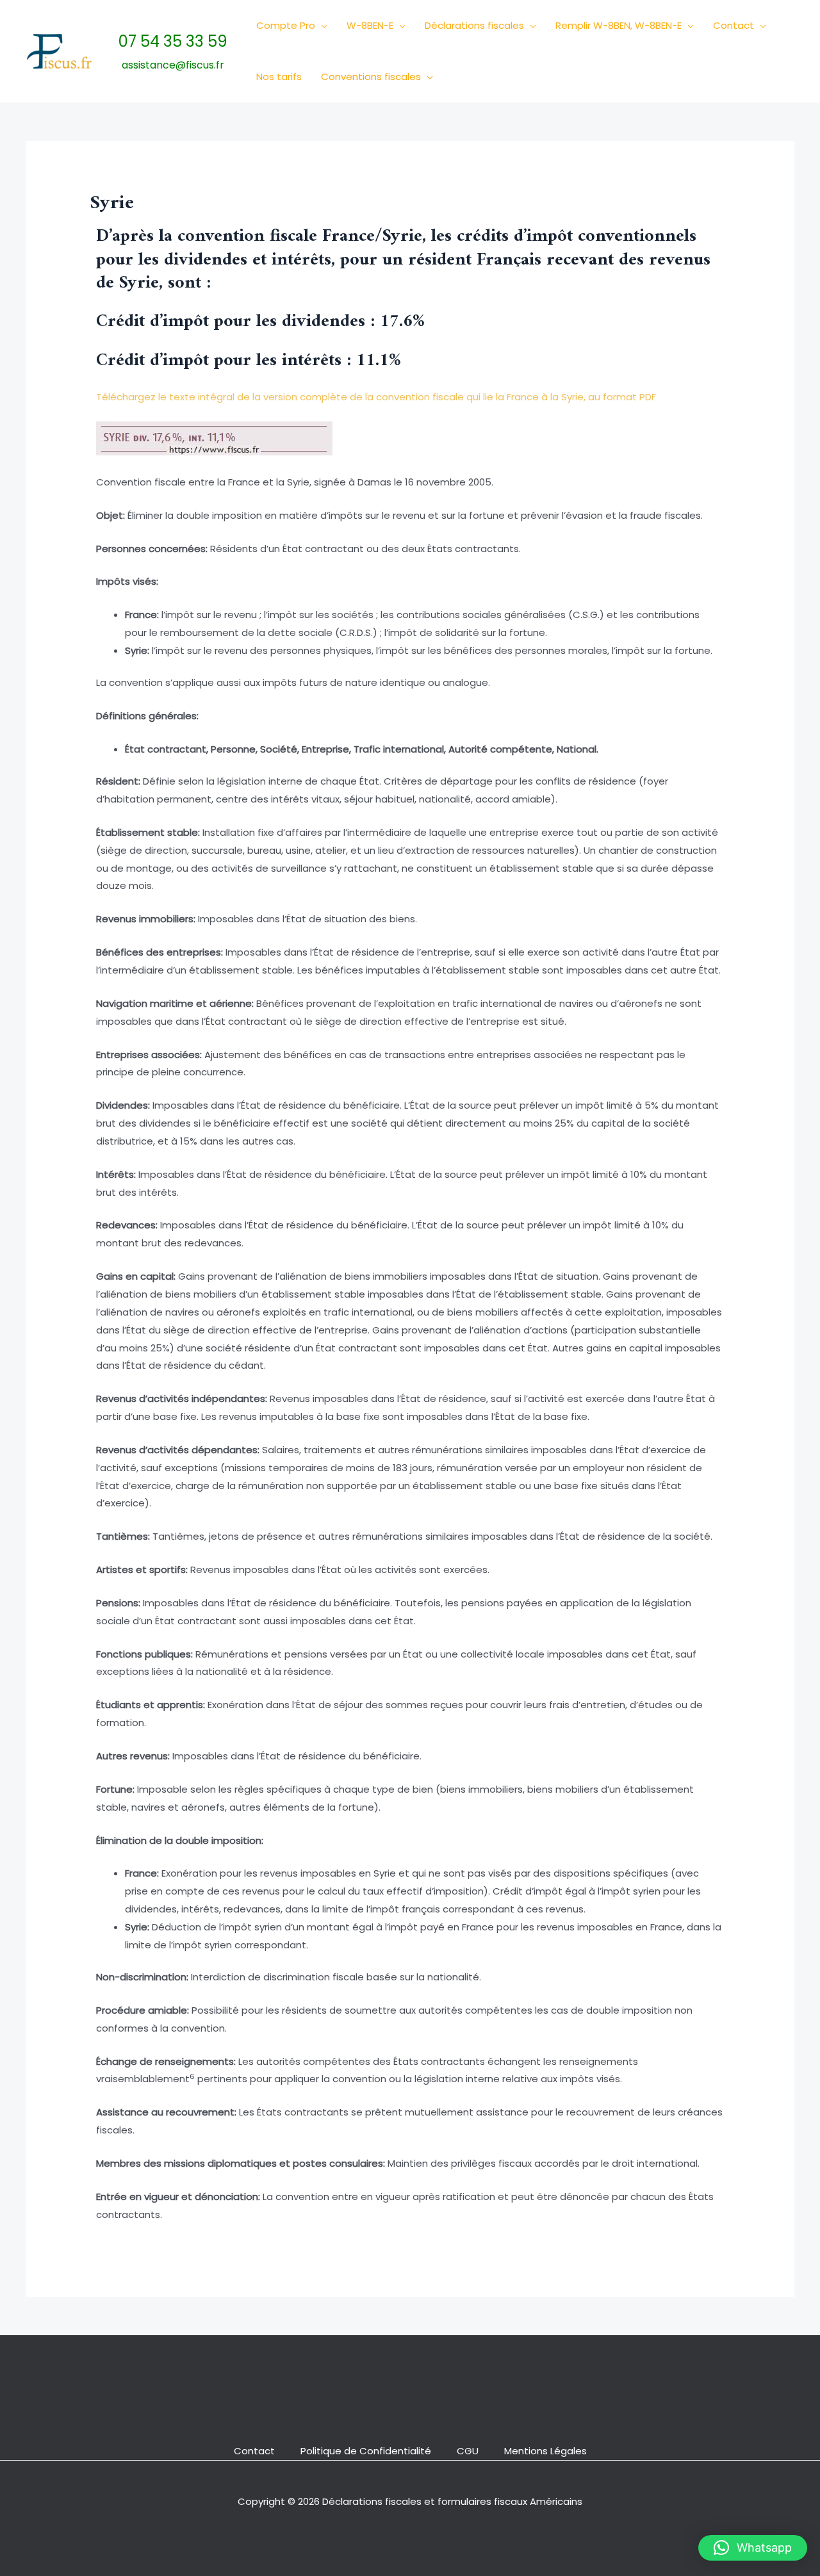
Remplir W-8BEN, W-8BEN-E (619, 25)
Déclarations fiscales (474, 25)
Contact (734, 25)
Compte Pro (286, 25)
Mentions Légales (545, 2451)
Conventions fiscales (371, 77)
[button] (321, 26)
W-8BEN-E (370, 25)
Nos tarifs (279, 77)
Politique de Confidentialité (366, 2451)
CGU (468, 2451)
